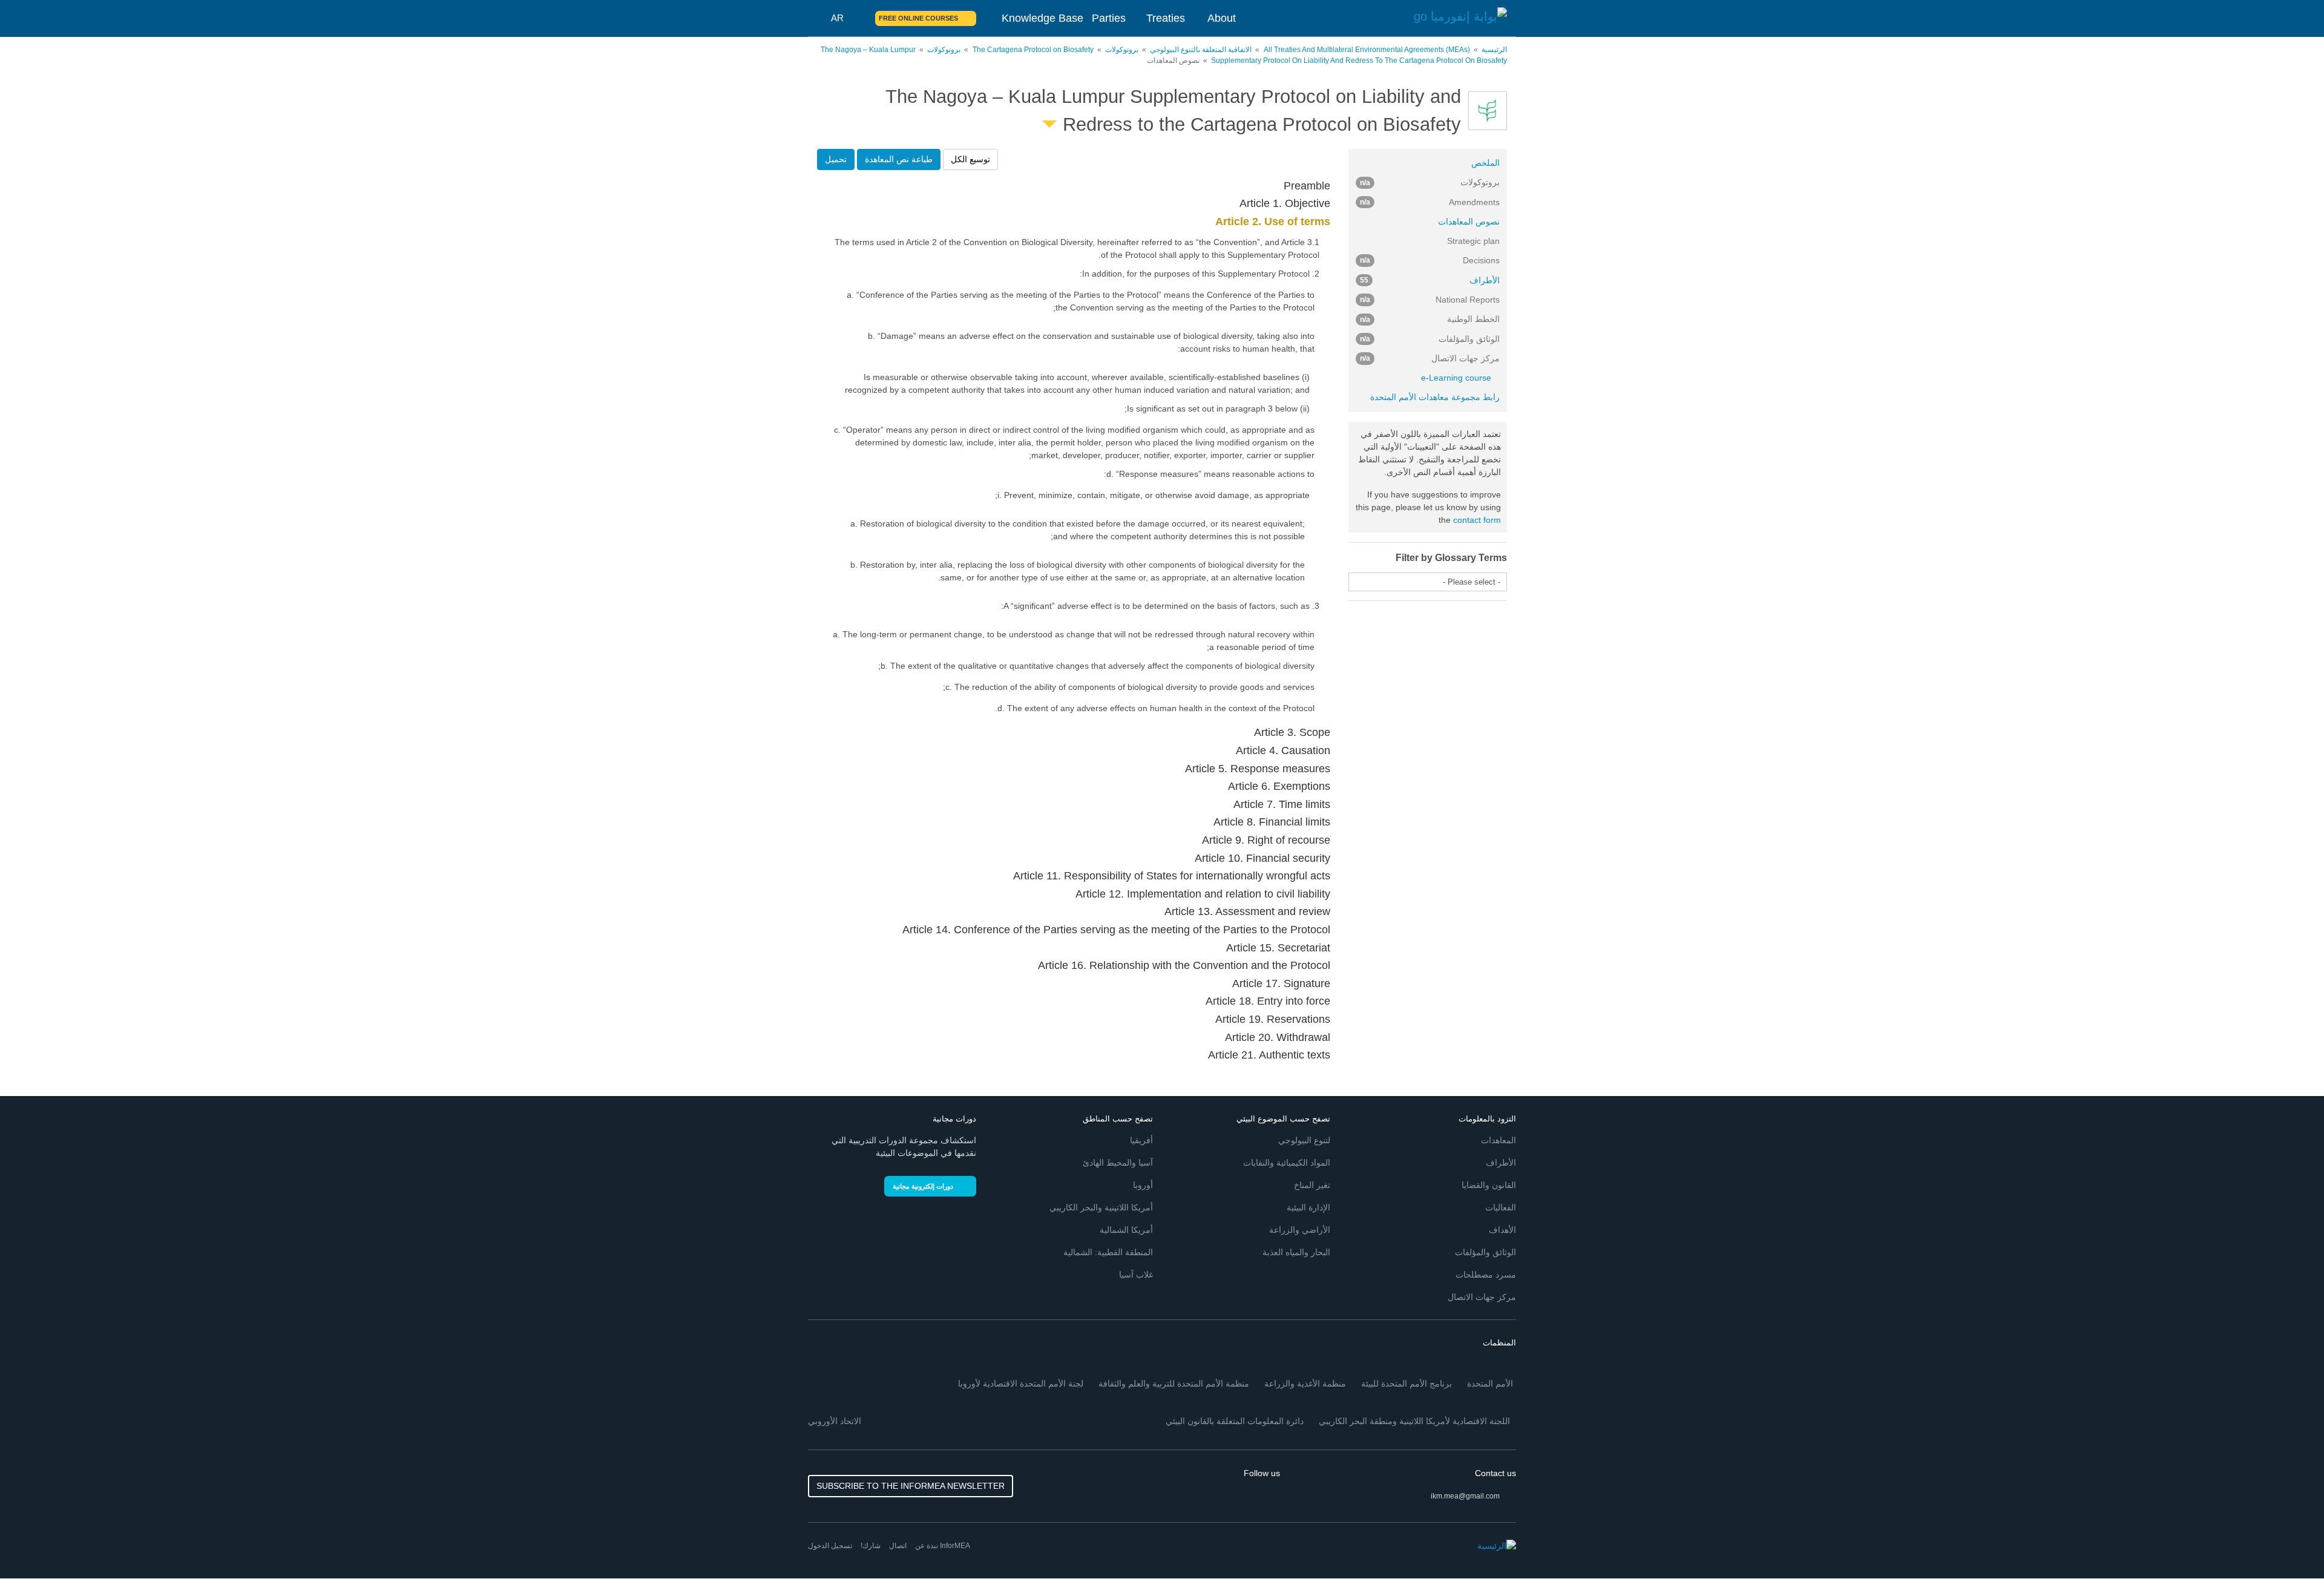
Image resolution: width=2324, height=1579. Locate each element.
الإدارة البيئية (1308, 1207)
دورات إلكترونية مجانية (923, 1186)
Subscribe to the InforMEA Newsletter (911, 1486)
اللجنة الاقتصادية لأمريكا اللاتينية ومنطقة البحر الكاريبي (1414, 1421)
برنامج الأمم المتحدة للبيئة (1407, 1384)
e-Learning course (1456, 378)
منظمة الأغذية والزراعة (1305, 1384)
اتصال (898, 1546)
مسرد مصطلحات (1486, 1275)
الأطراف (1430, 280)
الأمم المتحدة (1490, 1384)
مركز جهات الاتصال (1482, 1297)
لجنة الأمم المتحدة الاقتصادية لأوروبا (1021, 1384)
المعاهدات (1498, 1140)
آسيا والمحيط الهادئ (1118, 1163)
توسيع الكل (970, 159)
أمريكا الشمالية (1126, 1230)
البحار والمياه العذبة (1296, 1252)
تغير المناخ (1312, 1185)
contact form (1477, 520)
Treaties (1166, 18)
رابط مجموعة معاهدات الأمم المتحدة (1435, 397)
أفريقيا (1141, 1140)
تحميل (836, 159)
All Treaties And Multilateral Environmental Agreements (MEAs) (1367, 50)
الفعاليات (1501, 1207)
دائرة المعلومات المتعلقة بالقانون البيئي (1235, 1421)
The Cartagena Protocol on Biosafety (1033, 50)
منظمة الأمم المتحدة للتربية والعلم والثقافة (1174, 1384)
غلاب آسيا (1136, 1275)
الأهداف (1502, 1230)
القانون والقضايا (1489, 1185)
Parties (1109, 18)
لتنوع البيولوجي (1304, 1140)
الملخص (1485, 163)
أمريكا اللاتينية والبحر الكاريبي (1101, 1207)
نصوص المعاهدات (1469, 222)
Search (859, 18)
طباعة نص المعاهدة (899, 159)
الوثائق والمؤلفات (1485, 1252)
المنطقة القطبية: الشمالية (1108, 1252)
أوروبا (1143, 1185)
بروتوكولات (1122, 50)
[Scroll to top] (35, 1544)
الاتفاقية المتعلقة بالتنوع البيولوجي (1201, 50)
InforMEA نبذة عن (943, 1546)
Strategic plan (1473, 241)
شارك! (871, 1546)
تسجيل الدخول (830, 1546)
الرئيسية (1494, 50)
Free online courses (918, 18)
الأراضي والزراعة (1300, 1230)
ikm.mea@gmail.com (1465, 1496)
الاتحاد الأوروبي (835, 1421)
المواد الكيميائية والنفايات (1287, 1163)
